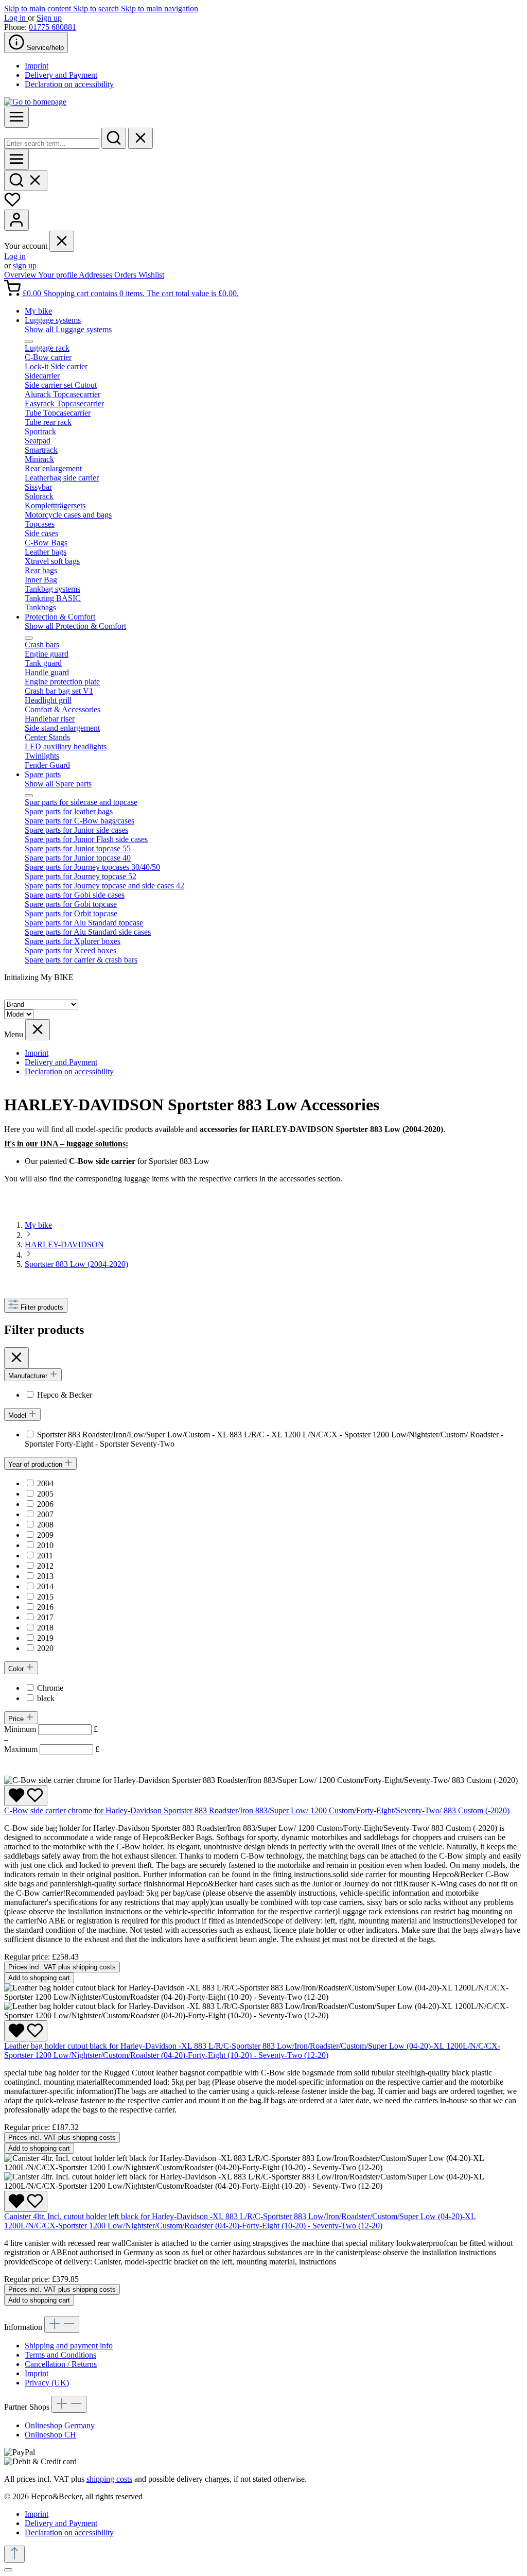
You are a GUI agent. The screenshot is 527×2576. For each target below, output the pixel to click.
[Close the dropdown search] (140, 138)
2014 (45, 1586)
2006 (45, 1504)
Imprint (37, 66)
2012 (45, 1566)
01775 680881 (52, 27)
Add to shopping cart (39, 1978)
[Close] (8, 2570)
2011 (45, 1556)
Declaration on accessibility (69, 84)
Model (18, 1415)
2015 (45, 1597)
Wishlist (151, 275)
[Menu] (16, 117)
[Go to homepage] (35, 102)
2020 (45, 1648)
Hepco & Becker (65, 1395)
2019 (45, 1638)
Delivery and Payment (61, 75)
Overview (21, 275)
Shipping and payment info (69, 2346)
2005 (45, 1494)
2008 (45, 1525)
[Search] (114, 138)
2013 (45, 1576)
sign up (25, 265)
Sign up (49, 18)
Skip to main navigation (160, 8)
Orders (126, 275)
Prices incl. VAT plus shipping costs (62, 1967)
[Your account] (16, 220)
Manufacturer (29, 1376)
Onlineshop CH (50, 2435)
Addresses (96, 275)
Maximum (52, 1749)
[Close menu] (62, 241)
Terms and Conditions (60, 2355)
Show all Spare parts (58, 784)
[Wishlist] (12, 205)
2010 (45, 1545)
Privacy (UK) (47, 2383)
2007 (45, 1514)
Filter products (42, 1307)
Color (17, 1669)
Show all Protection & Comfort (75, 626)
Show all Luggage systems (68, 329)
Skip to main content (39, 8)
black (46, 1698)
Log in (16, 18)
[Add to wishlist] (26, 1796)
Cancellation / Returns (61, 2364)
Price (17, 1719)
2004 (45, 1483)
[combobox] (52, 143)
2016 (45, 1607)
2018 (45, 1628)
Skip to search (97, 8)
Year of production (36, 1464)
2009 (45, 1535)
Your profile (58, 275)
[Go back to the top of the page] (14, 2554)
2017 (45, 1617)
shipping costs (109, 2479)
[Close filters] (16, 1358)
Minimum (51, 1729)
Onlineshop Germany (60, 2425)
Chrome (50, 1688)
